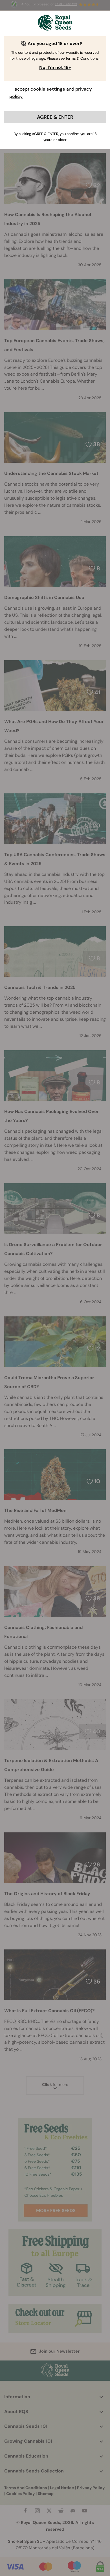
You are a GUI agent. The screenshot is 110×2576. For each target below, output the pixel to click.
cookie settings (48, 89)
